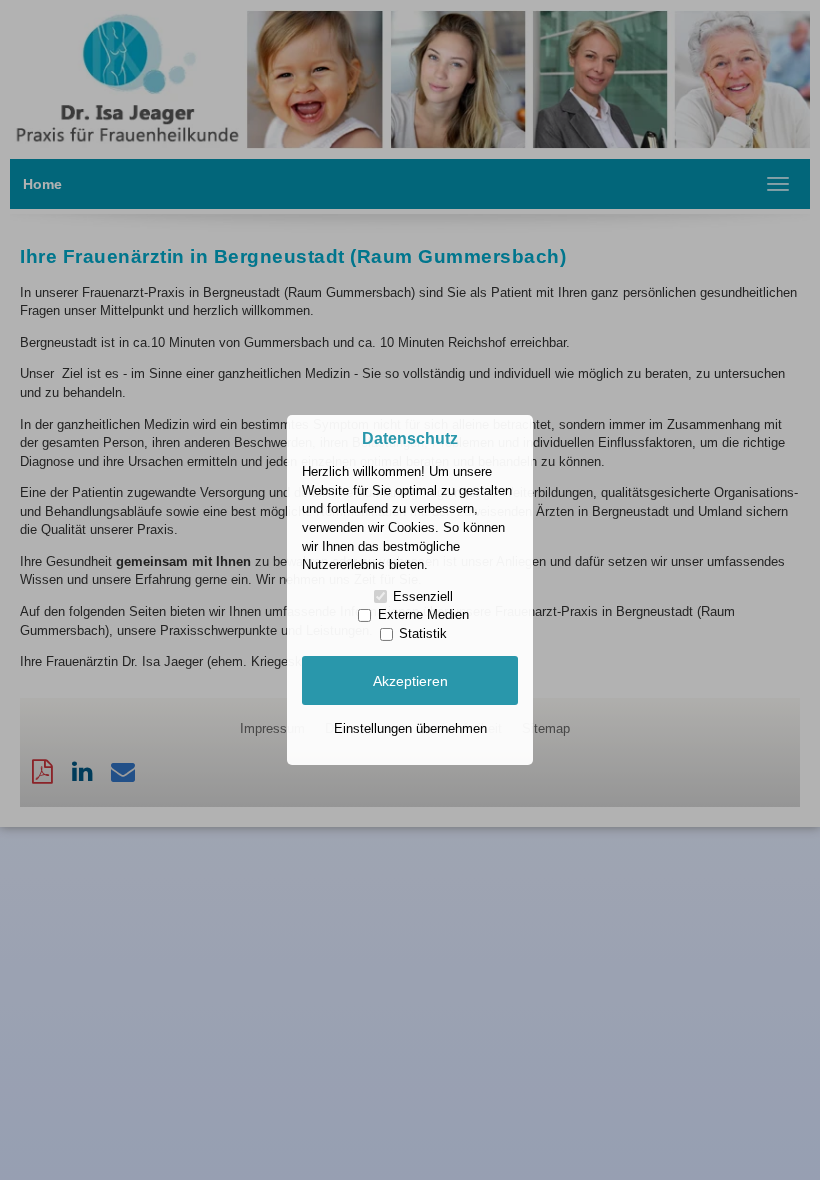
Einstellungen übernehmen (410, 728)
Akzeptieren (410, 681)
